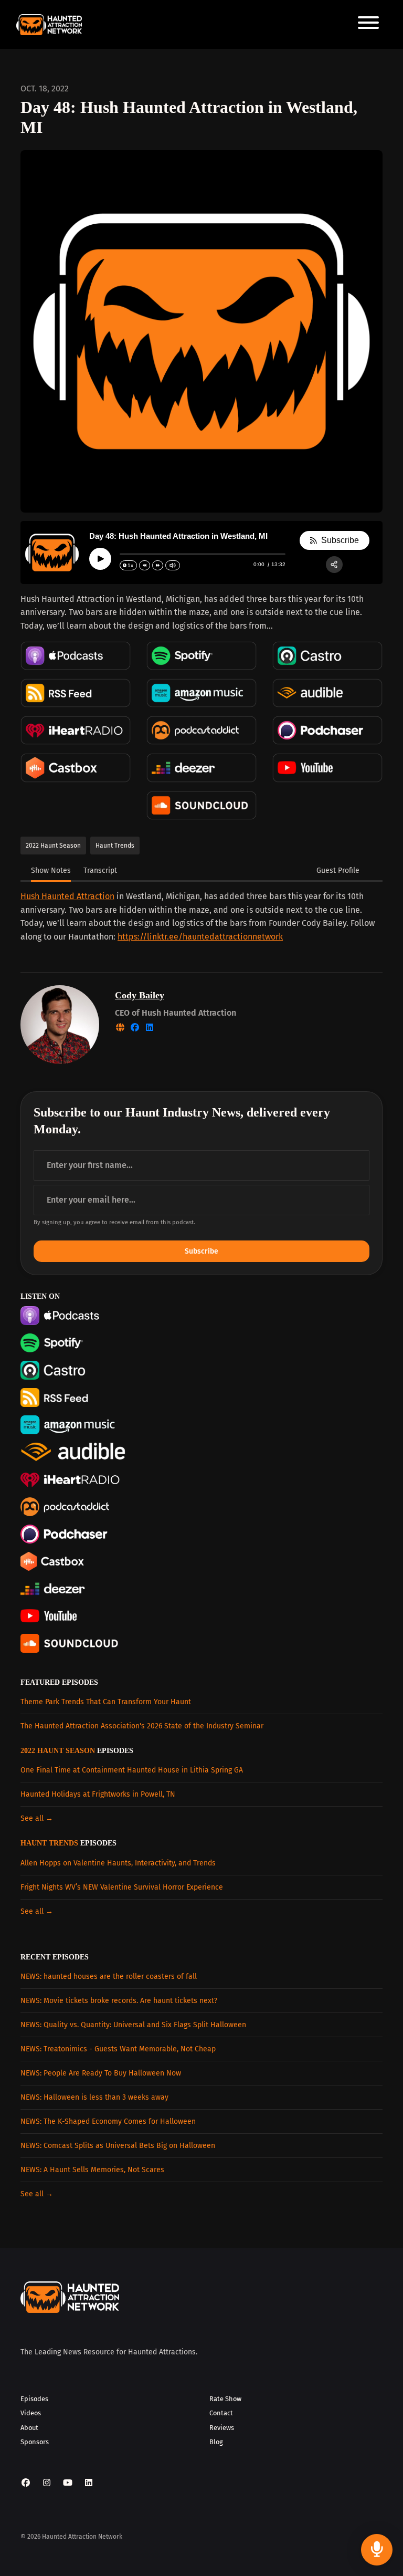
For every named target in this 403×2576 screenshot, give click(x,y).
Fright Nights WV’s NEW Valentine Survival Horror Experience (122, 1887)
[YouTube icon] (68, 2483)
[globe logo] (121, 1028)
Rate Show (225, 2399)
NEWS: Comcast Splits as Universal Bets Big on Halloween (118, 2146)
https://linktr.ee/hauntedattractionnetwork (200, 937)
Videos (31, 2413)
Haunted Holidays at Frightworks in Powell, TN (98, 1794)
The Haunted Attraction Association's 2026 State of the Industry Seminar (142, 1726)
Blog (216, 2442)
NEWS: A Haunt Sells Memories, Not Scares (92, 2170)
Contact (221, 2413)
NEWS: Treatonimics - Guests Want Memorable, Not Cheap (118, 2049)
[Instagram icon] (47, 2483)
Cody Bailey (140, 995)
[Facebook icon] (26, 2483)
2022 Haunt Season (58, 1751)
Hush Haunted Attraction (67, 896)
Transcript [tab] (100, 870)
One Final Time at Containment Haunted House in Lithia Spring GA (132, 1770)
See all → (37, 1818)
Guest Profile (338, 870)
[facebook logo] (136, 1028)
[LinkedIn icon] (89, 2483)
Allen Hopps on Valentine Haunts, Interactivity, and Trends (118, 1863)
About (29, 2428)
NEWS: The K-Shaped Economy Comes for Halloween (108, 2121)
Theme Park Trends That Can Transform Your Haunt (106, 1702)
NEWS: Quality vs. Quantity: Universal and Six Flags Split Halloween (133, 2025)
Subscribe (201, 1251)
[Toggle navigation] (368, 24)
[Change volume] (173, 565)
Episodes (34, 2399)
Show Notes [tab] (51, 870)
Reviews (222, 2428)
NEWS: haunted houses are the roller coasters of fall (109, 1977)
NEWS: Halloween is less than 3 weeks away (94, 2097)
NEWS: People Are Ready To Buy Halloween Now (101, 2073)
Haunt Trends (49, 1843)
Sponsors (35, 2442)
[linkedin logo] (150, 1028)
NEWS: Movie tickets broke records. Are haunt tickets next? (119, 2001)
